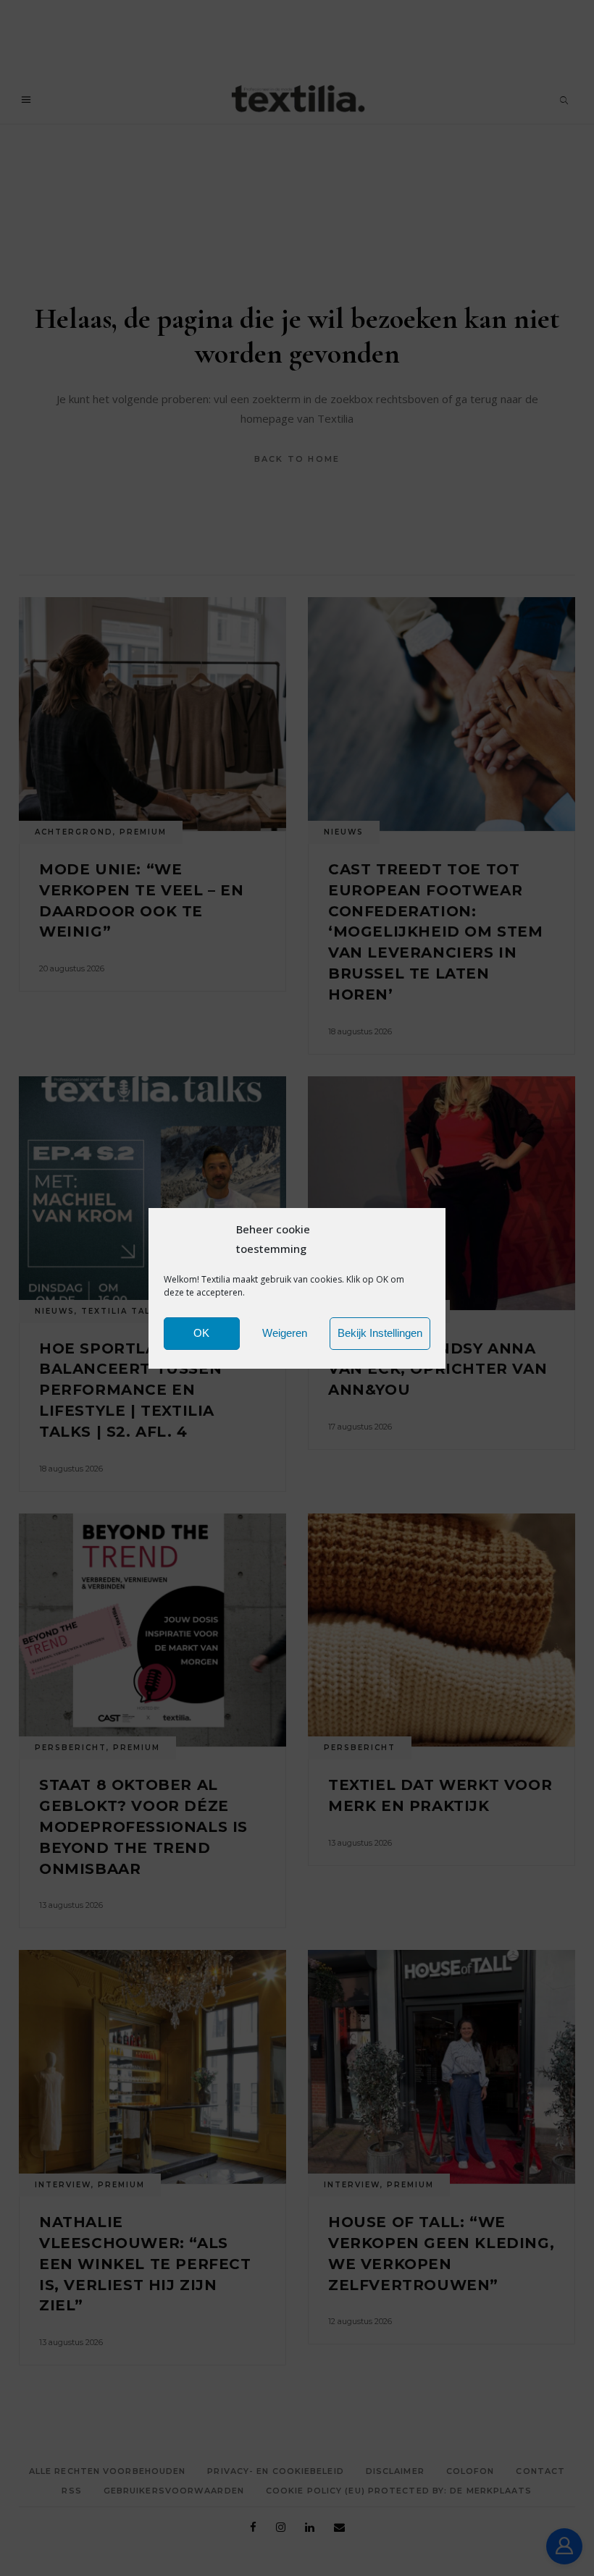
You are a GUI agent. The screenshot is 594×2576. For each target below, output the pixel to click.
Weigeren (285, 1333)
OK (201, 1333)
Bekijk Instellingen (380, 1333)
